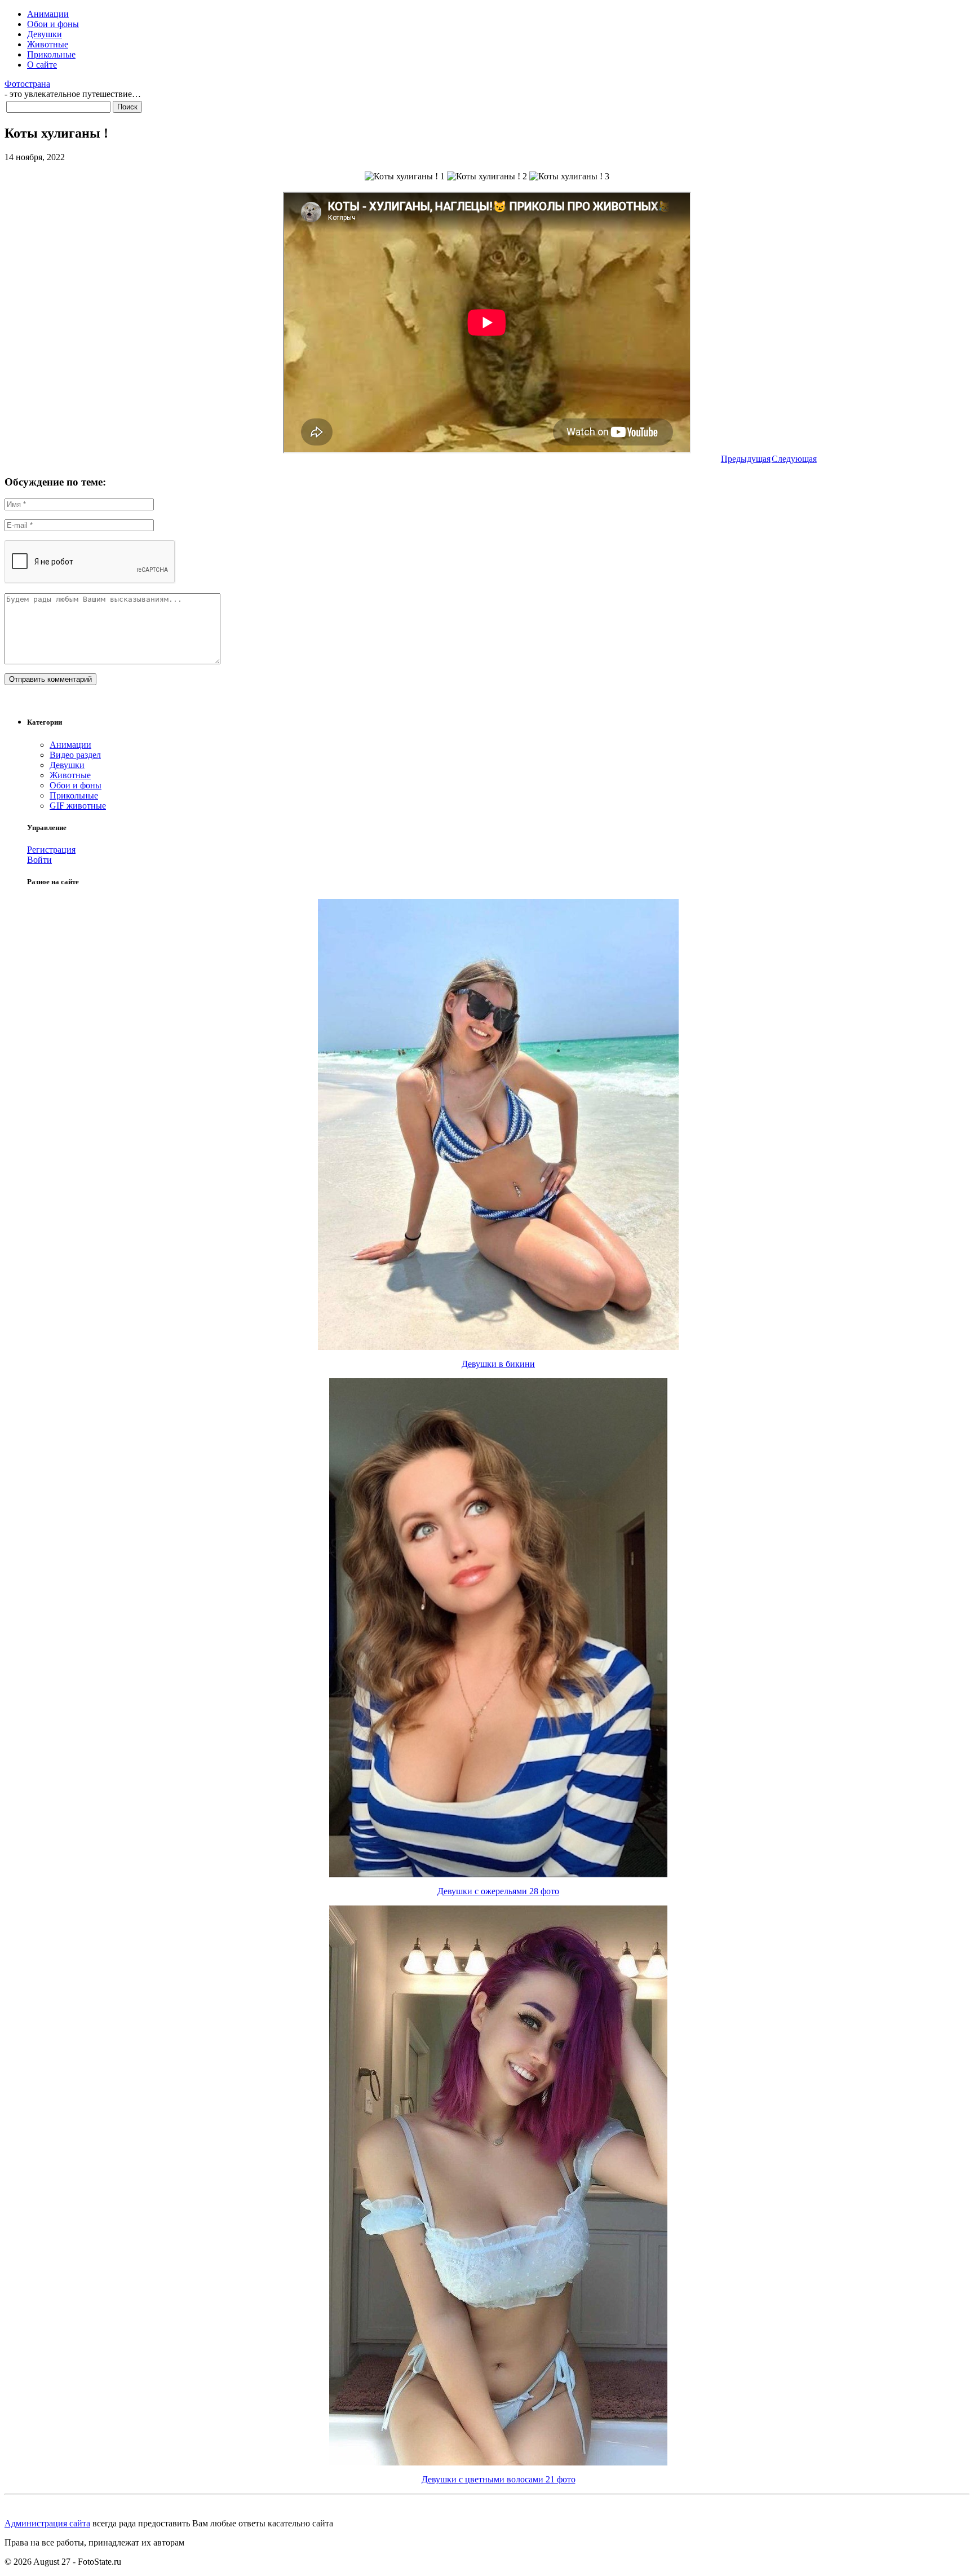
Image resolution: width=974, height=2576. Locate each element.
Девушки (45, 34)
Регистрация (51, 850)
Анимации (48, 14)
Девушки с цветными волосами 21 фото (499, 2479)
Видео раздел (75, 755)
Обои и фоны (53, 24)
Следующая (794, 459)
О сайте (42, 65)
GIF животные (78, 806)
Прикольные (51, 54)
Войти (39, 860)
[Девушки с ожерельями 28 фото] (498, 1874)
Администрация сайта (47, 2523)
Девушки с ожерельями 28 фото (498, 1891)
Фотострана (27, 84)
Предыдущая (746, 459)
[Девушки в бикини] (498, 1347)
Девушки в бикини (498, 1364)
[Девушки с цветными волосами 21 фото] (498, 2462)
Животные (48, 44)
